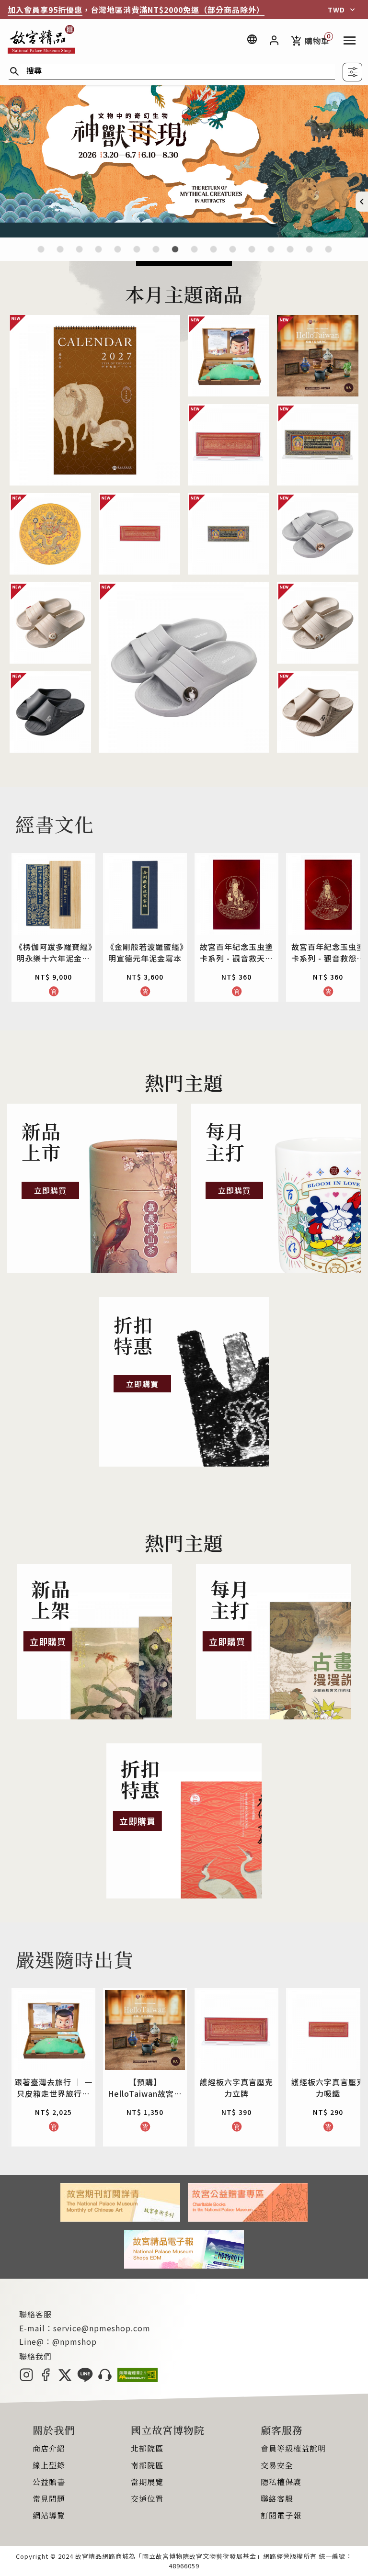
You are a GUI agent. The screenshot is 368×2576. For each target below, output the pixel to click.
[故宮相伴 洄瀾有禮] (194, 255)
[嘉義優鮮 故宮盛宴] (233, 255)
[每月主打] (276, 1188)
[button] (362, 202)
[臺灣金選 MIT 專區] (252, 255)
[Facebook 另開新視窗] (46, 2379)
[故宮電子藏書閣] (328, 255)
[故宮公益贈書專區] (248, 2218)
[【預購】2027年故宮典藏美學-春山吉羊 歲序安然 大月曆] (79, 255)
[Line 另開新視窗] (85, 2379)
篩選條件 (352, 72)
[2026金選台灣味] (41, 255)
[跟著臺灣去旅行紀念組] (213, 255)
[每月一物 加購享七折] (137, 255)
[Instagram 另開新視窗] (26, 2379)
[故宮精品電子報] (184, 2265)
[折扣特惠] (184, 1382)
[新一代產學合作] (309, 255)
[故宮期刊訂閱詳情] (120, 2218)
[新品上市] (92, 1188)
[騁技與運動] (118, 255)
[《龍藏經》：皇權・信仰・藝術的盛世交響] (98, 255)
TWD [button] (336, 10)
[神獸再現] (184, 234)
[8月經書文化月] (60, 255)
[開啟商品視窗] (95, 400)
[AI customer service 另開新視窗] (105, 2379)
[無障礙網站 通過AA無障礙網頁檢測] (138, 2379)
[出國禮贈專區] (290, 255)
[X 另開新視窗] (65, 2379)
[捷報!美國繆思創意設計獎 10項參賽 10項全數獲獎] (156, 255)
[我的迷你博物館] (271, 255)
